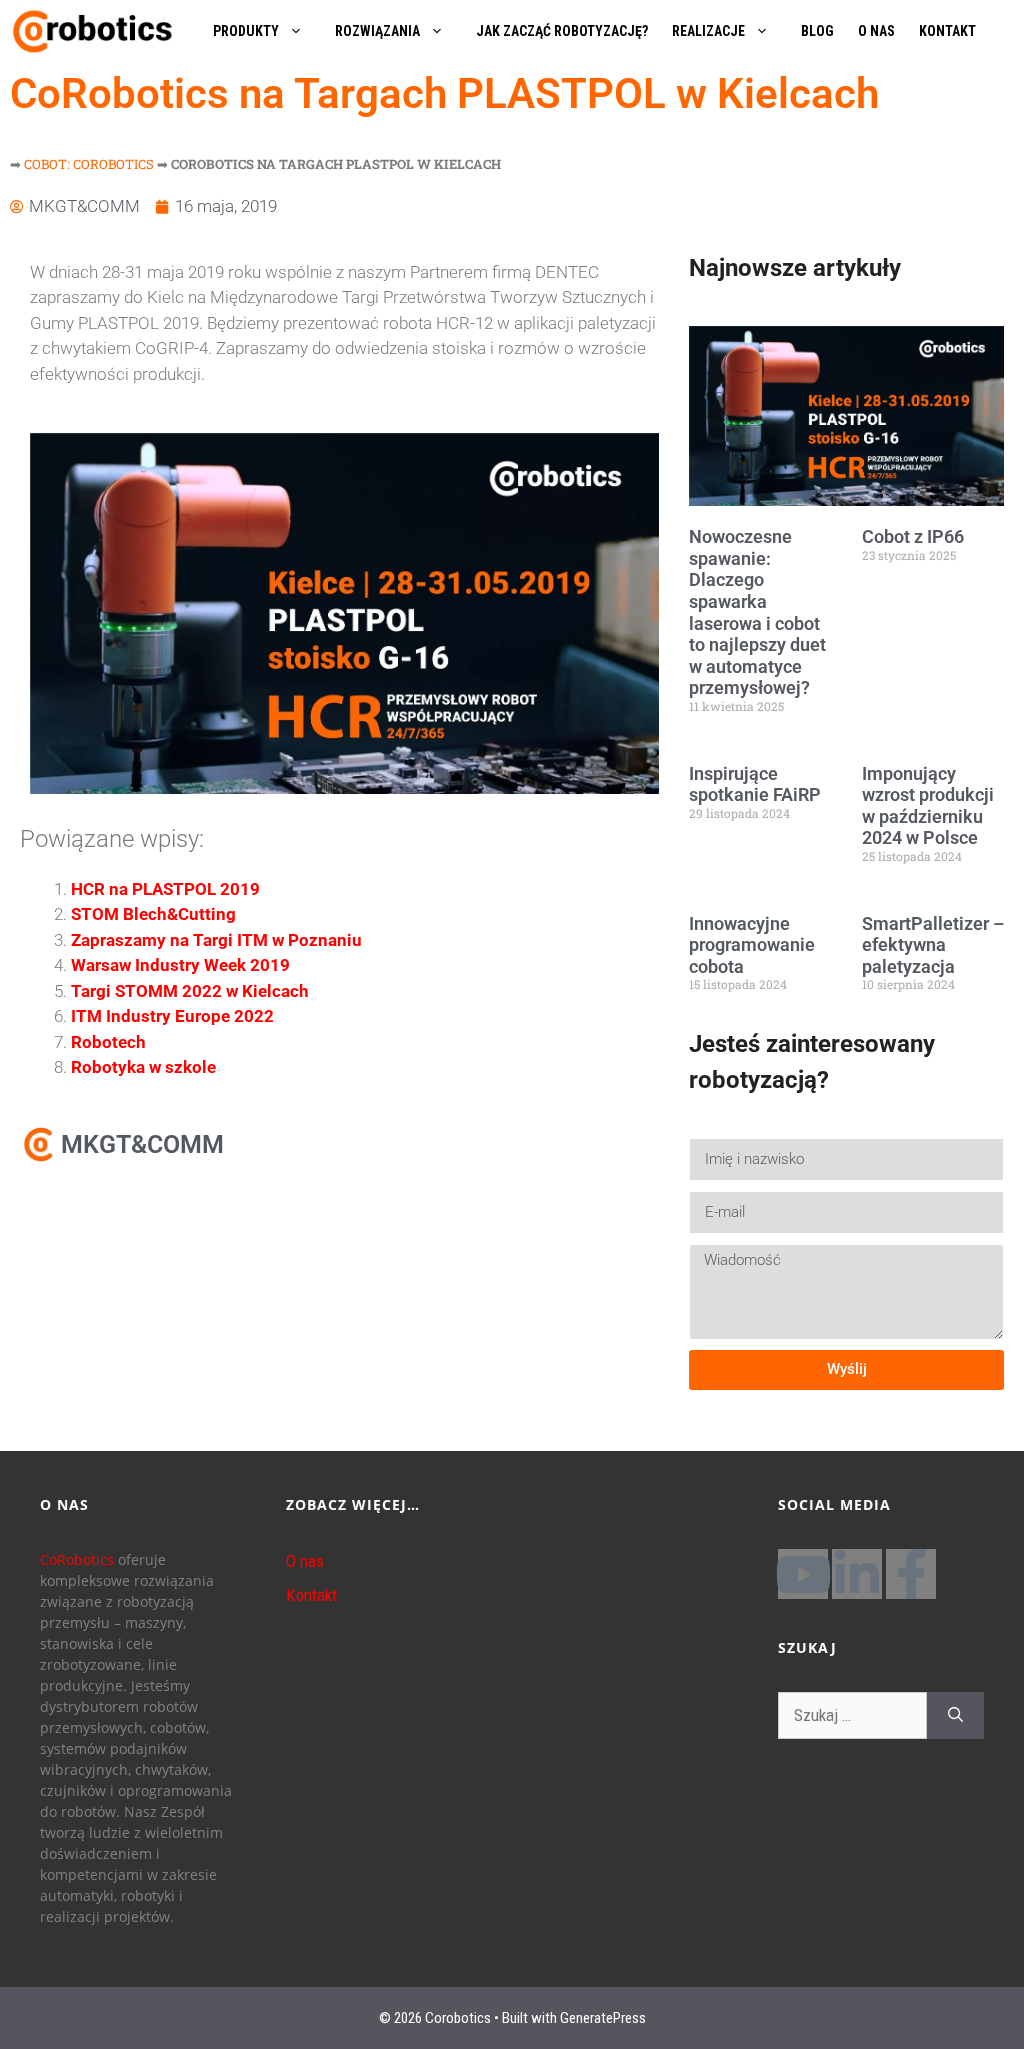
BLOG (817, 31)
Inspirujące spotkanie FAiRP (755, 784)
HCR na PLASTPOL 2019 (165, 889)
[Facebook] (911, 1574)
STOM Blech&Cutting (153, 914)
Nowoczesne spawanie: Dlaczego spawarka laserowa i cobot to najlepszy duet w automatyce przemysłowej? (757, 612)
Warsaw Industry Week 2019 (180, 965)
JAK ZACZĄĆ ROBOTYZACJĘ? (562, 31)
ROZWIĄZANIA (377, 31)
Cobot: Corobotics (89, 164)
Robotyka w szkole (143, 1067)
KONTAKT (947, 31)
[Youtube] (803, 1574)
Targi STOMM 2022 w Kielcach (190, 991)
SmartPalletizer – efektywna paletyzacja (933, 945)
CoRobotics (77, 1559)
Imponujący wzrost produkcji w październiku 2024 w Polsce (928, 806)
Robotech (108, 1042)
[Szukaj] (955, 1716)
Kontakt (311, 1595)
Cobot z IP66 (913, 536)
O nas (305, 1561)
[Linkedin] (857, 1574)
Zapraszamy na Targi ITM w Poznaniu (216, 940)
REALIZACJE (708, 31)
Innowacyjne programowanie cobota (752, 945)
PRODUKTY (246, 31)
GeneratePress (603, 2018)
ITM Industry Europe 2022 (172, 1016)
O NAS (876, 31)
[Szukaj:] (852, 1716)
